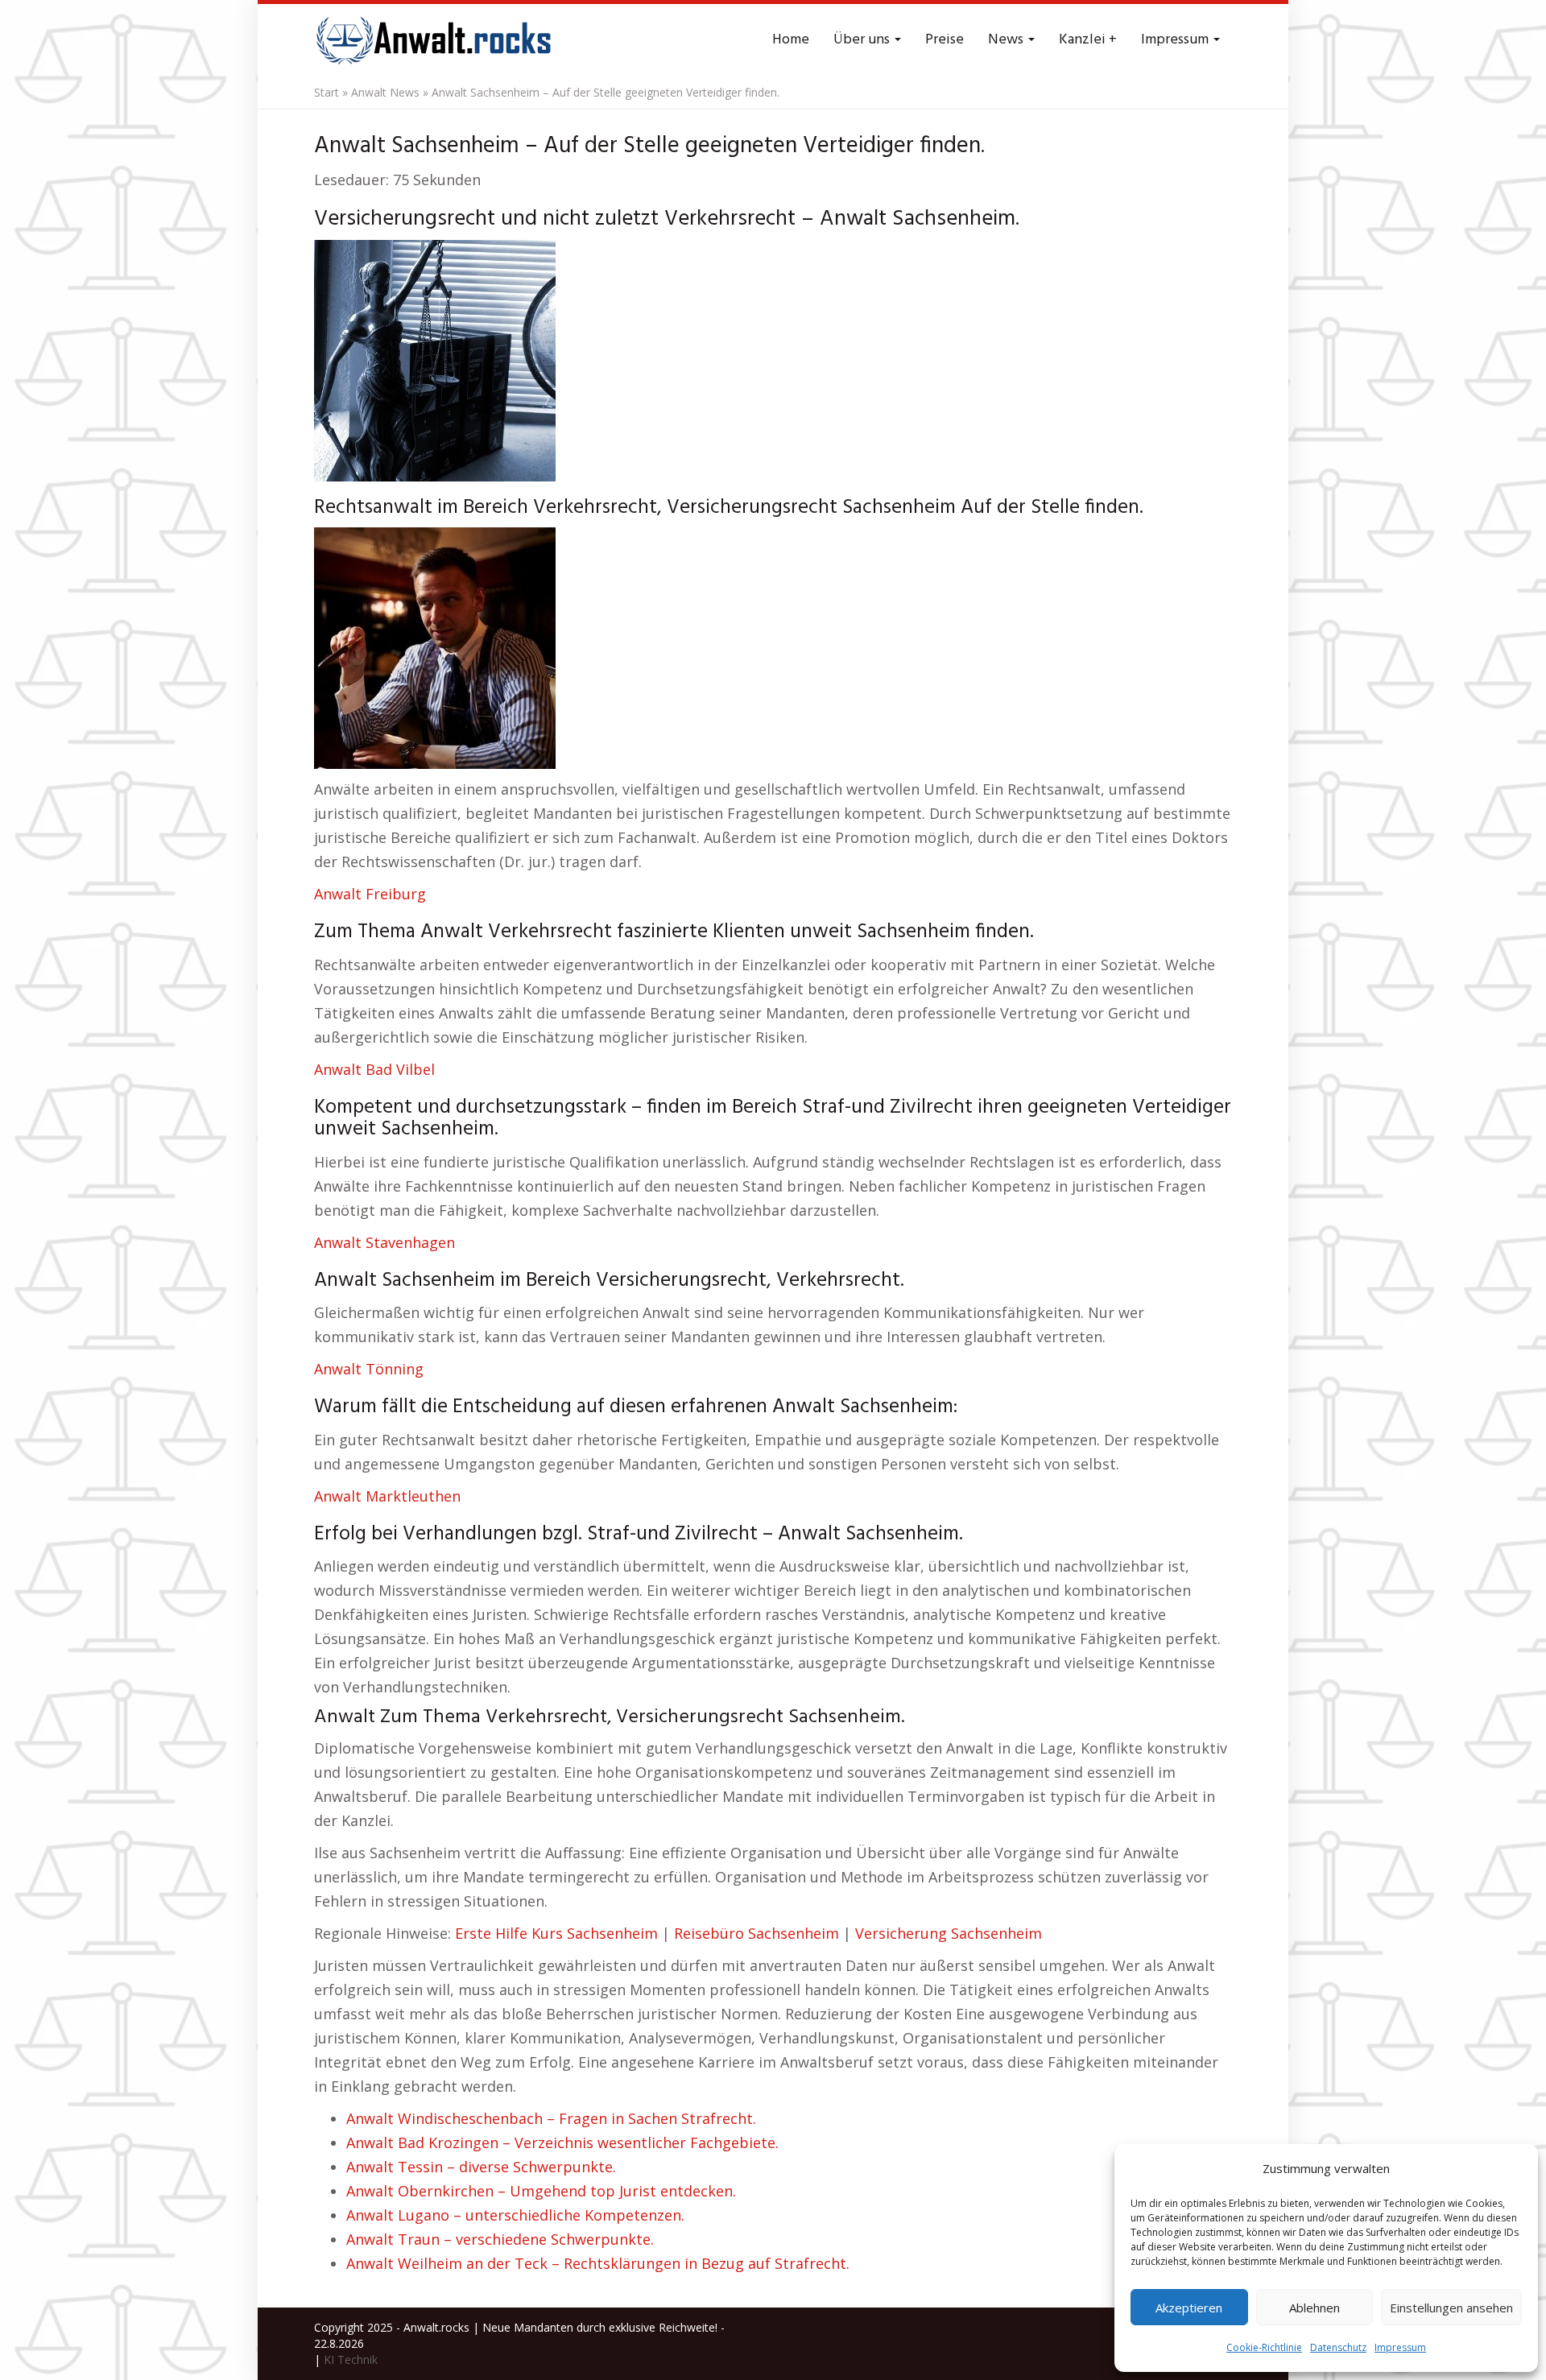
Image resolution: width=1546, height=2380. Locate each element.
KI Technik (351, 2359)
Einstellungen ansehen (1451, 2308)
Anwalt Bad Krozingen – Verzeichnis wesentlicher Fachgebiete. (562, 2142)
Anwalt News (385, 92)
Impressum (1400, 2347)
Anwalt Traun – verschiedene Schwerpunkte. (500, 2239)
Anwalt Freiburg (370, 894)
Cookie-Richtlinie (1264, 2347)
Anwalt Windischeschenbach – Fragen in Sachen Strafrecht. (551, 2118)
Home (791, 40)
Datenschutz (1338, 2347)
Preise (945, 40)
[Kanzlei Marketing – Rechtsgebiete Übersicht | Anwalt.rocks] (435, 40)
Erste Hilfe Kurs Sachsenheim (556, 1933)
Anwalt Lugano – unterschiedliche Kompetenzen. (515, 2215)
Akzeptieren (1189, 2308)
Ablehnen (1315, 2308)
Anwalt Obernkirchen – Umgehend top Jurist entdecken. (541, 2191)
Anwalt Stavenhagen (384, 1242)
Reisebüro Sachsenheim (756, 1933)
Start (327, 92)
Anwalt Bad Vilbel (374, 1069)
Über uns (863, 40)
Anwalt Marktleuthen (387, 1496)
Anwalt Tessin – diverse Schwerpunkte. (481, 2167)
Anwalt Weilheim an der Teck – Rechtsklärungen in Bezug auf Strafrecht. (598, 2263)
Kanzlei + (1088, 40)
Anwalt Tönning (369, 1369)
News (1007, 40)
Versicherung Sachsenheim (949, 1933)
